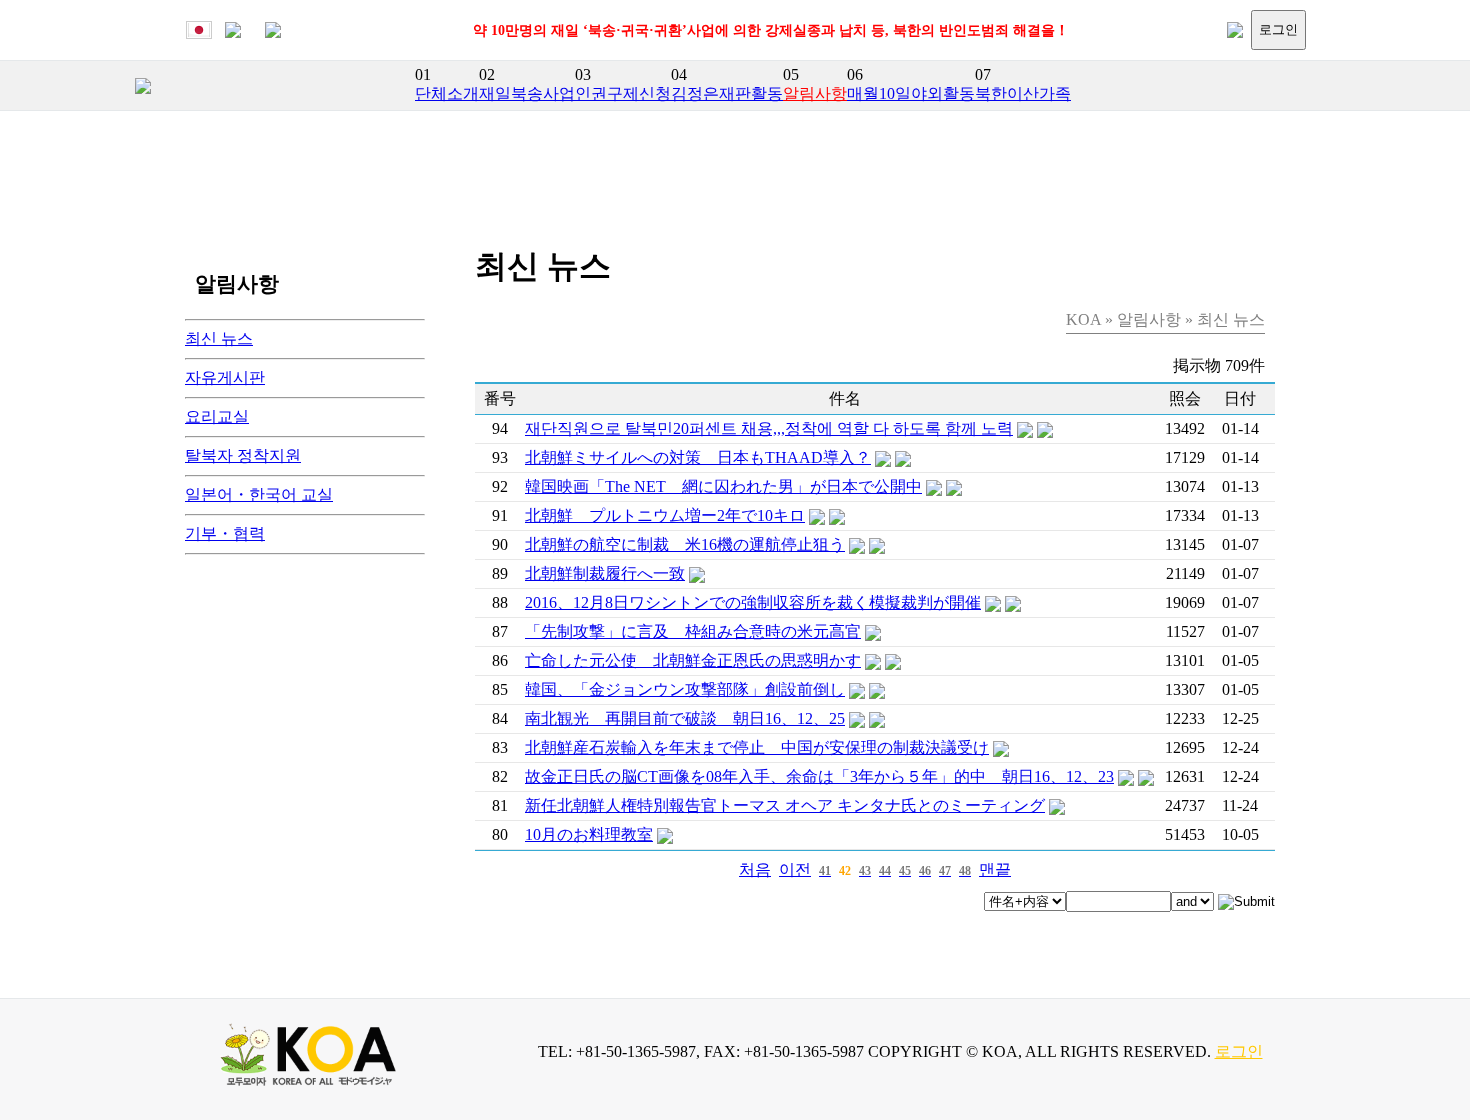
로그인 (1278, 29)
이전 (795, 869)
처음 (755, 869)
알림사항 (815, 93)
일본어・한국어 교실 (259, 494)
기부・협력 (225, 533)
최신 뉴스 (219, 338)
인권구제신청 (623, 93)
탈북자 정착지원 (243, 455)
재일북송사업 (527, 93)
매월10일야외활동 (911, 93)
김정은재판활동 (727, 93)
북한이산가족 (1023, 93)
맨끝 (995, 869)
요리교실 (217, 416)
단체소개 (447, 93)
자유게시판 (225, 377)
